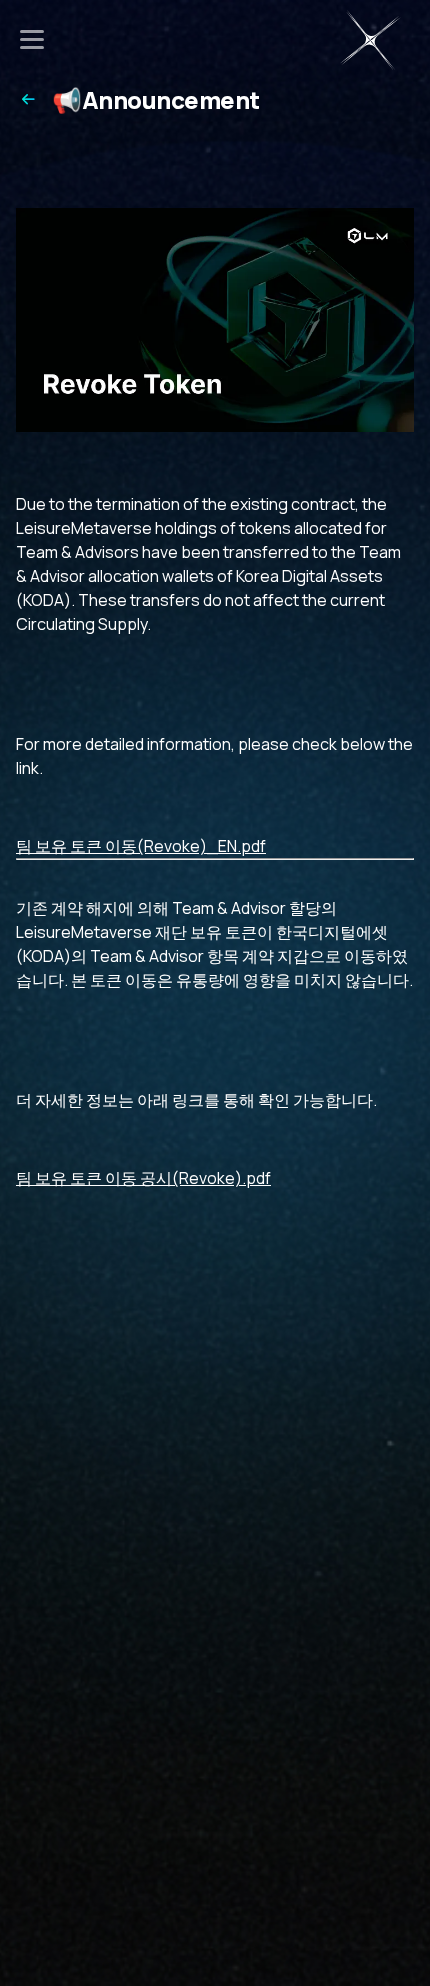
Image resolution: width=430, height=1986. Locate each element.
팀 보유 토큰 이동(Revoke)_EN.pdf (141, 846)
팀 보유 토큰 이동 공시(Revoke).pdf (143, 1178)
